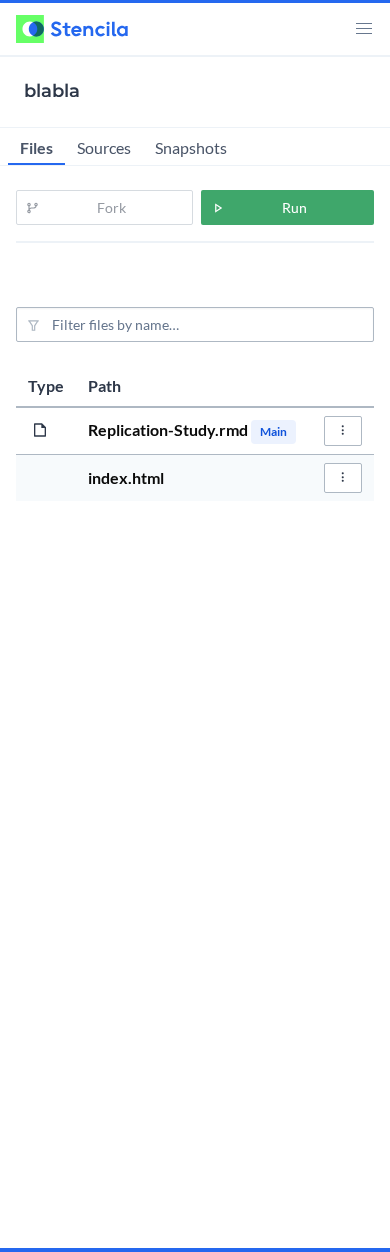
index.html (126, 477)
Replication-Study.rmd (169, 429)
